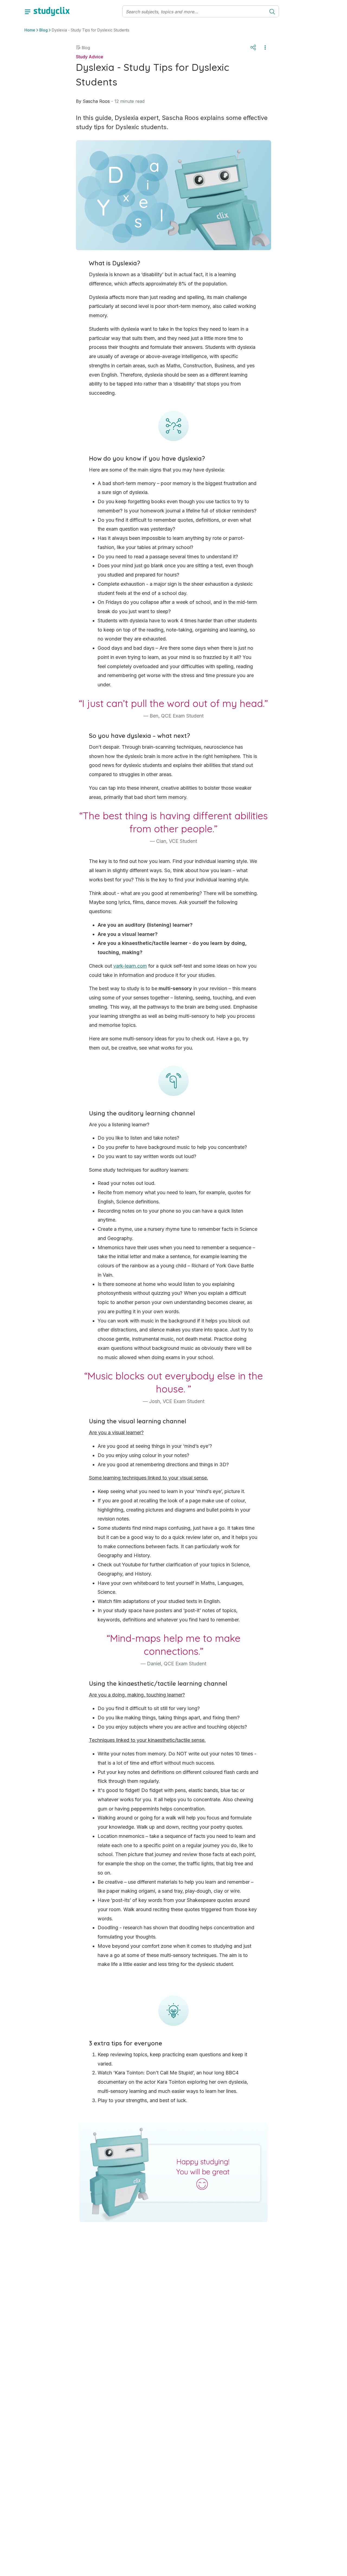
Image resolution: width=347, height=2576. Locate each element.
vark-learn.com (130, 966)
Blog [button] (44, 30)
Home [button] (30, 30)
